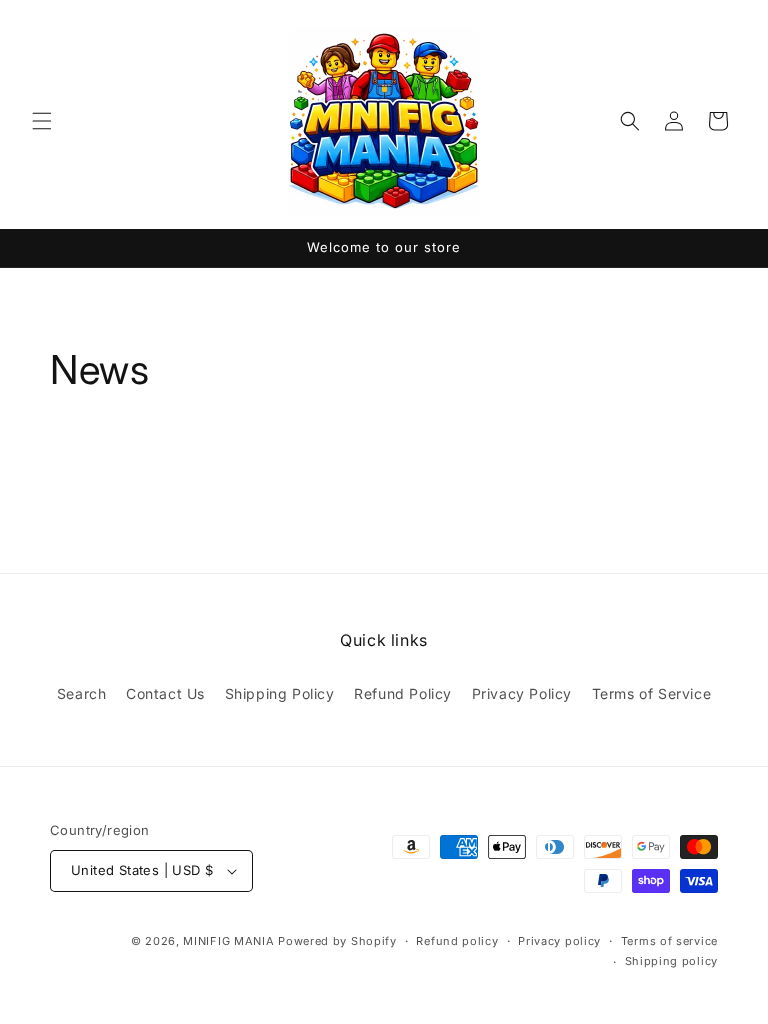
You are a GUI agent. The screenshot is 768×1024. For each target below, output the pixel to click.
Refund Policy (403, 693)
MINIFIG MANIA (228, 941)
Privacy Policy (522, 693)
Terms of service (669, 941)
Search (82, 693)
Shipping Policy (280, 693)
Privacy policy (559, 941)
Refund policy (457, 941)
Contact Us (165, 693)
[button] (42, 121)
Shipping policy (672, 961)
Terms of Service (652, 693)
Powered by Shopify (337, 941)
